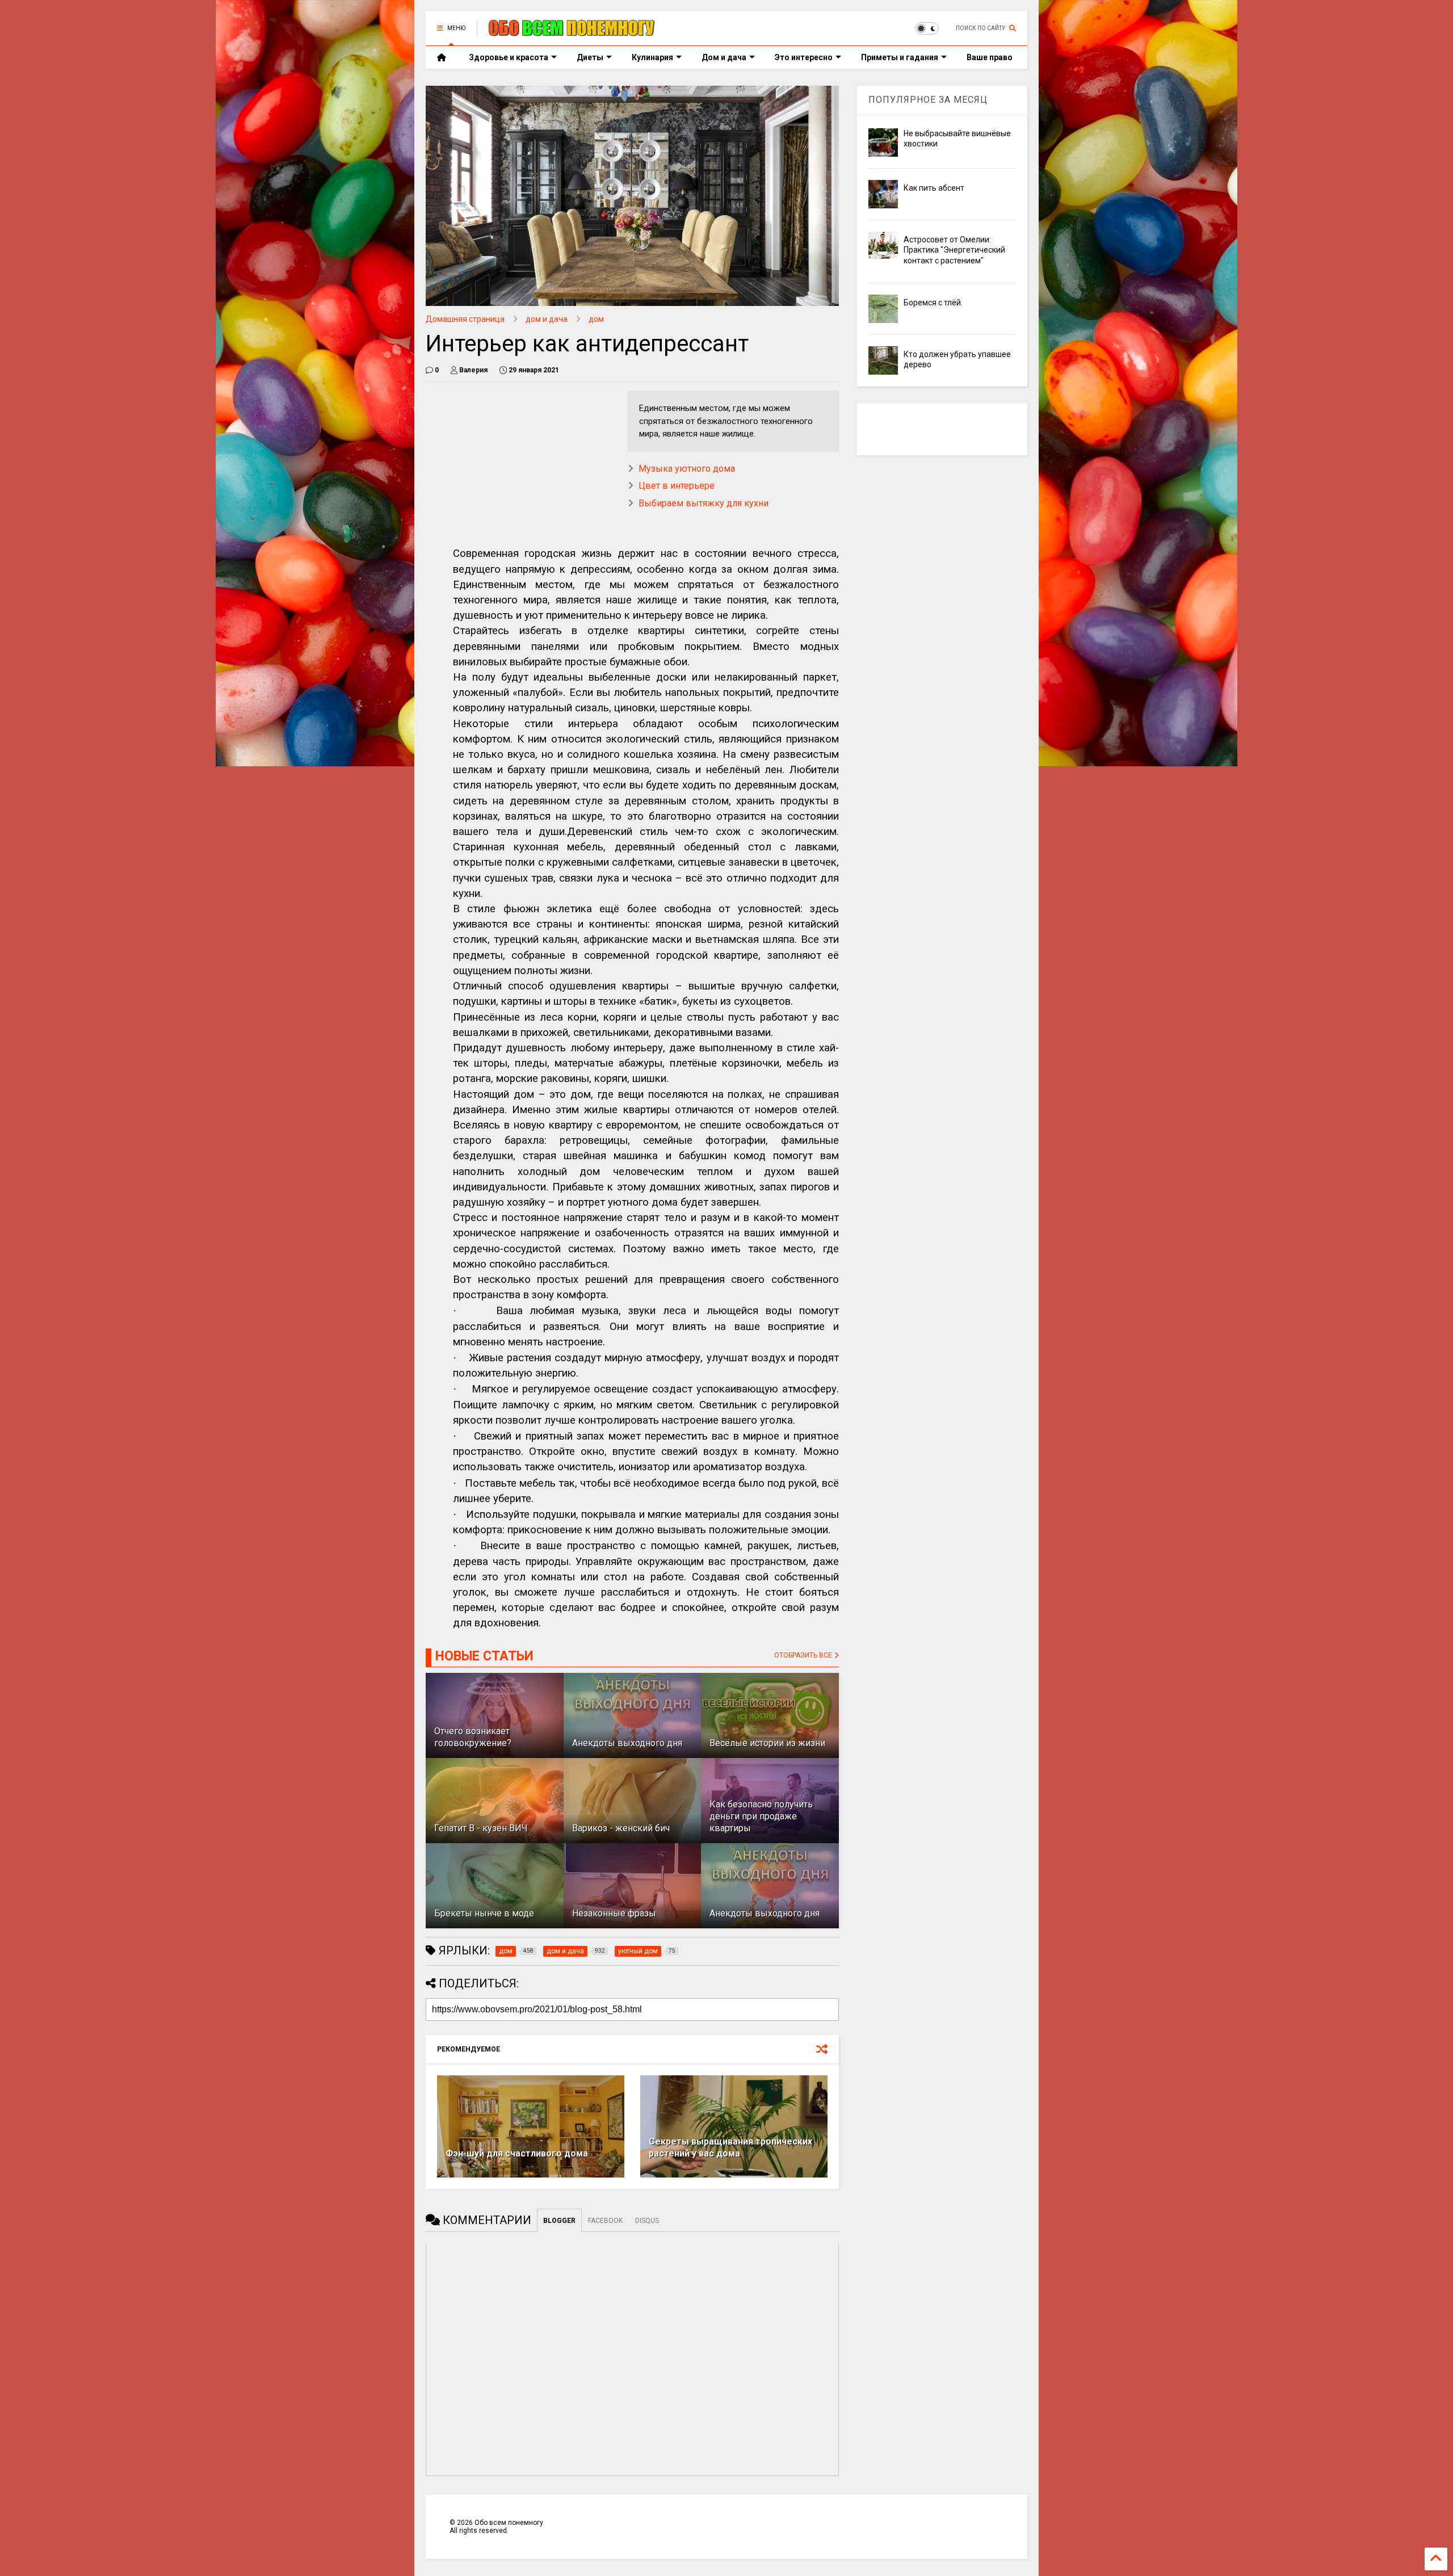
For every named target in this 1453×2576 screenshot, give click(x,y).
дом (596, 319)
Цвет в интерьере (677, 486)
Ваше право (990, 57)
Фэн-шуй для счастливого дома (517, 2153)
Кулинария (652, 57)
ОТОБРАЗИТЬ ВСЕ (804, 1655)
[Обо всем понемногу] (572, 32)
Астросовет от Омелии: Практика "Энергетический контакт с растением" (954, 250)
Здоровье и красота (509, 57)
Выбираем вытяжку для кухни (704, 503)
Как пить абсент (934, 188)
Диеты (590, 57)
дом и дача (547, 319)
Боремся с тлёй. (933, 303)
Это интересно (804, 57)
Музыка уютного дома (687, 469)
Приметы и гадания (900, 57)
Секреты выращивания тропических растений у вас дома (730, 2147)
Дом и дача (724, 57)
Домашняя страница (465, 319)
